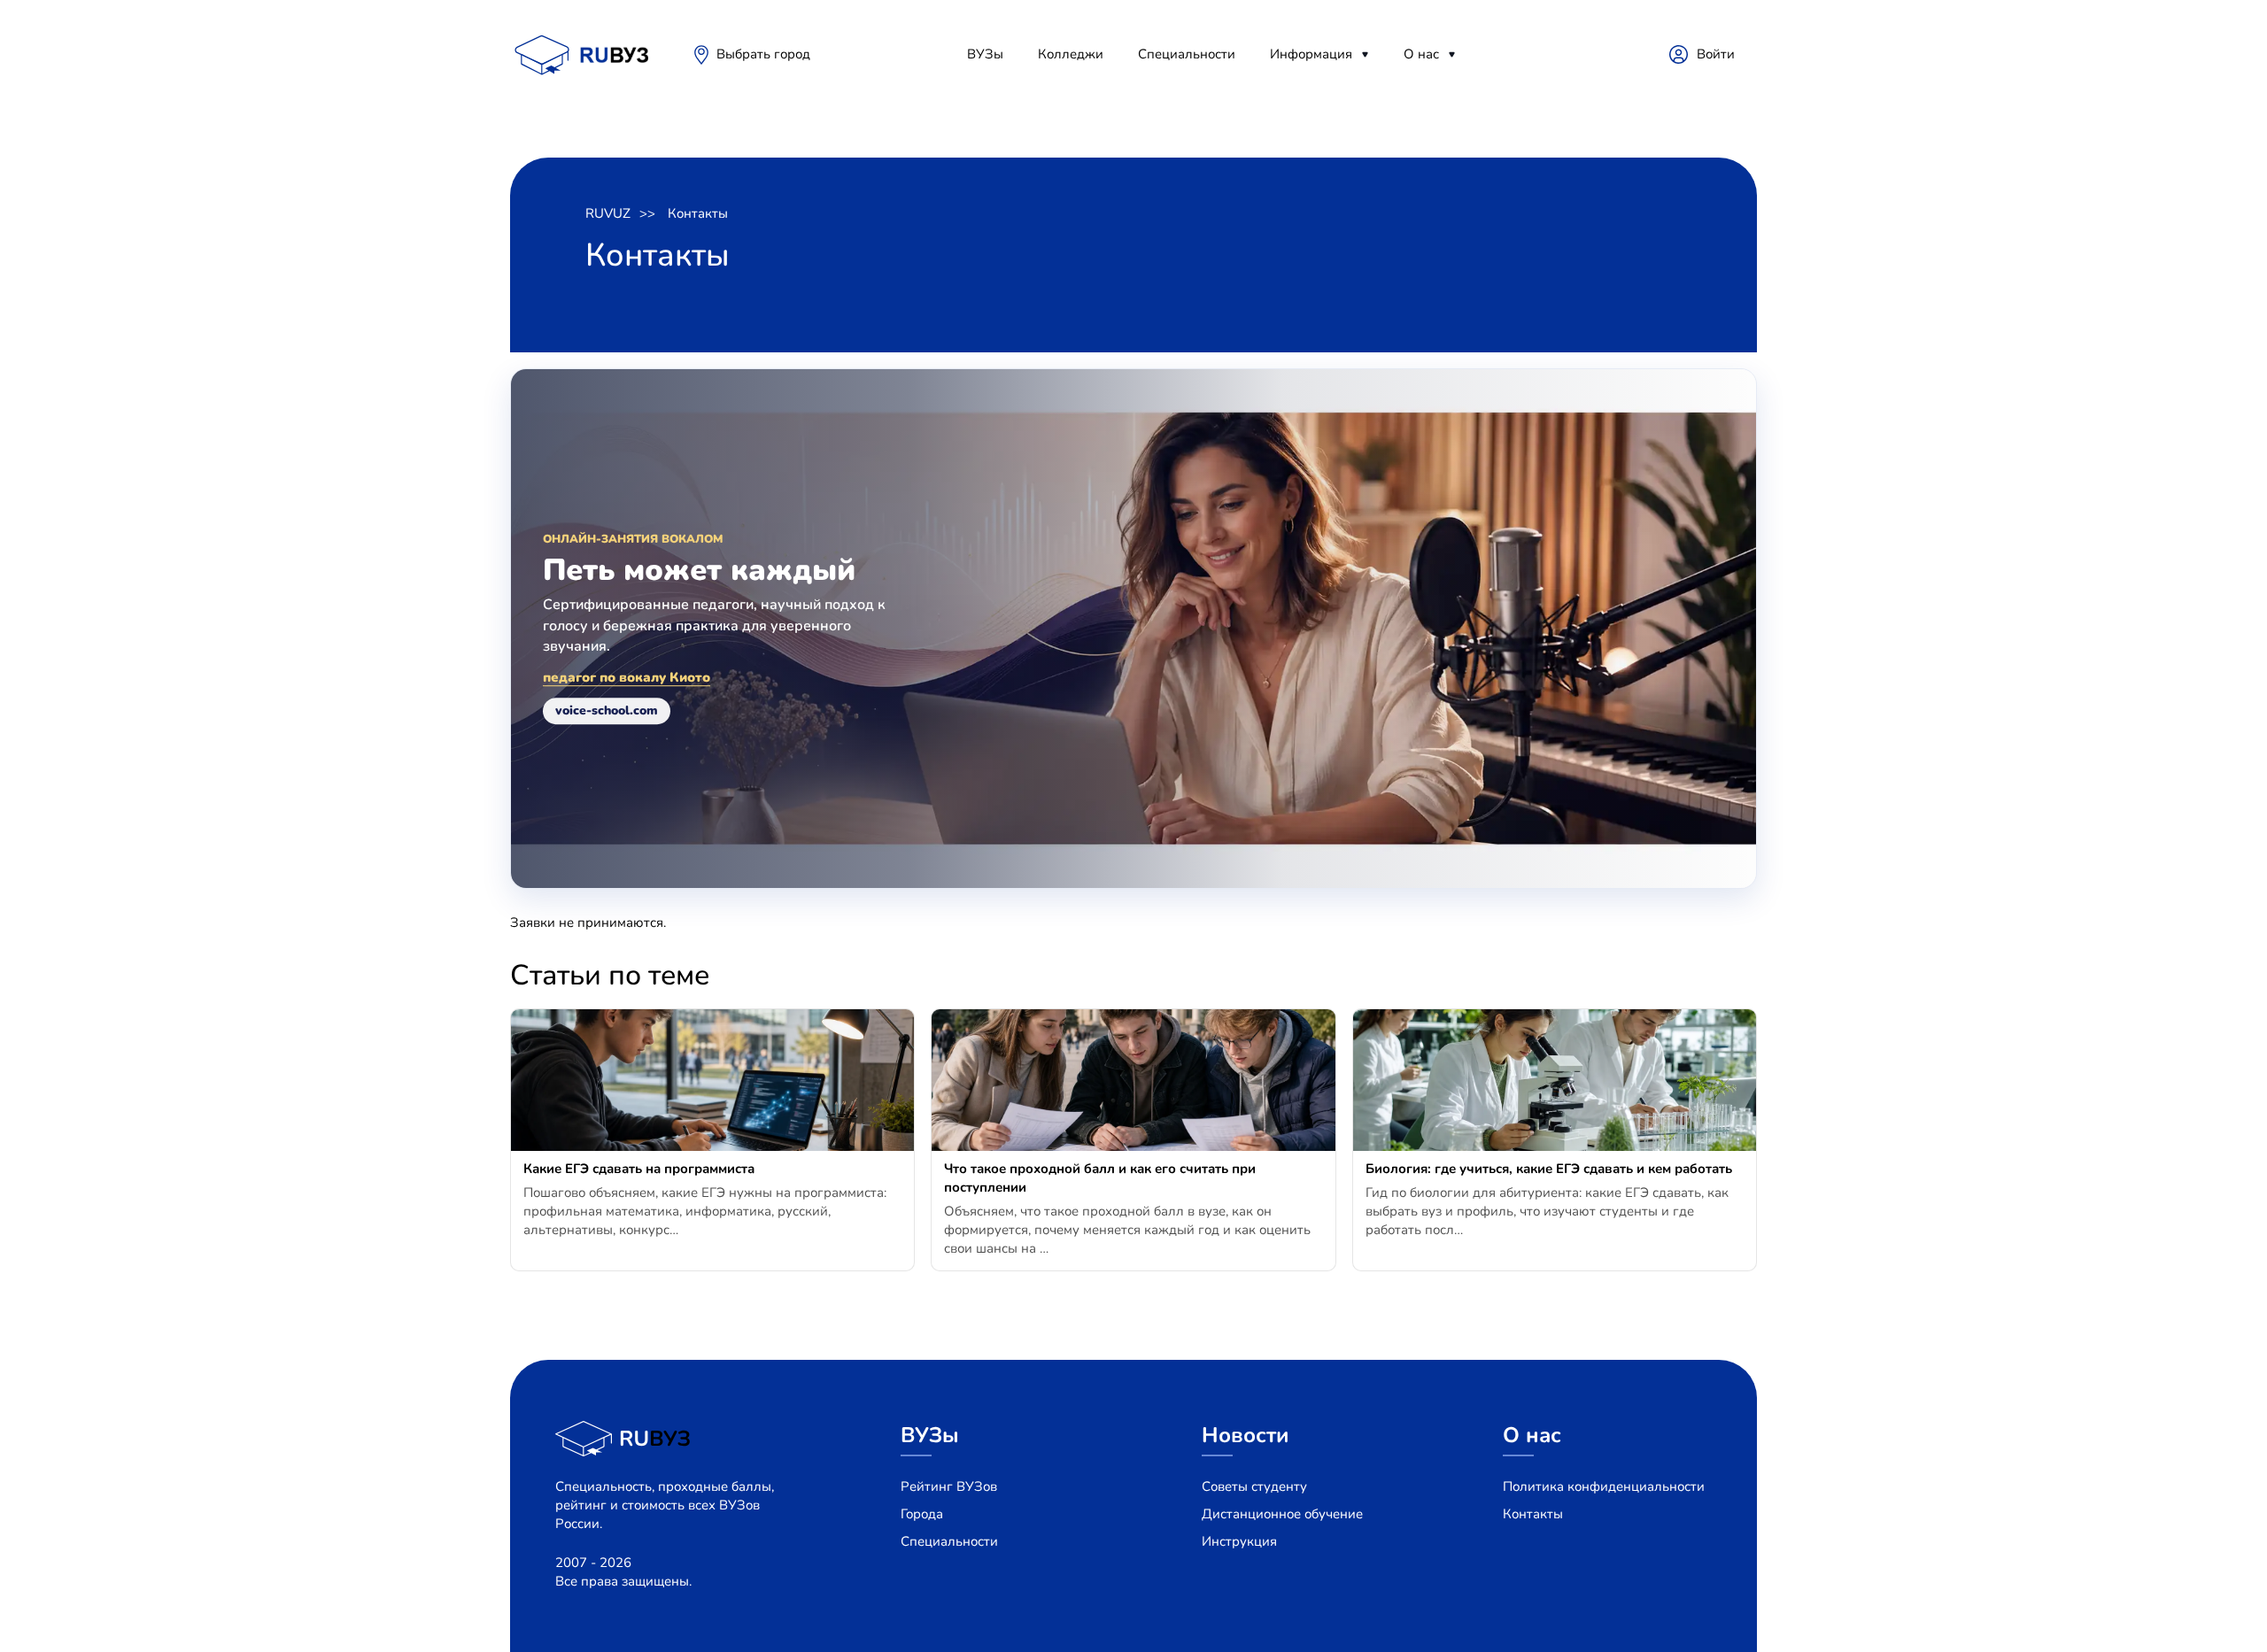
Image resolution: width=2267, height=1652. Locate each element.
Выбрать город (763, 54)
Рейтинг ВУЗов (949, 1486)
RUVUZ (608, 213)
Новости (1246, 1435)
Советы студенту (1254, 1486)
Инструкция (1239, 1541)
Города (922, 1514)
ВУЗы (985, 54)
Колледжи (1071, 54)
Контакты (698, 213)
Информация (1311, 54)
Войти (1716, 54)
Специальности (1187, 54)
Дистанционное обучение (1282, 1514)
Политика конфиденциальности (1604, 1486)
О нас (1421, 54)
